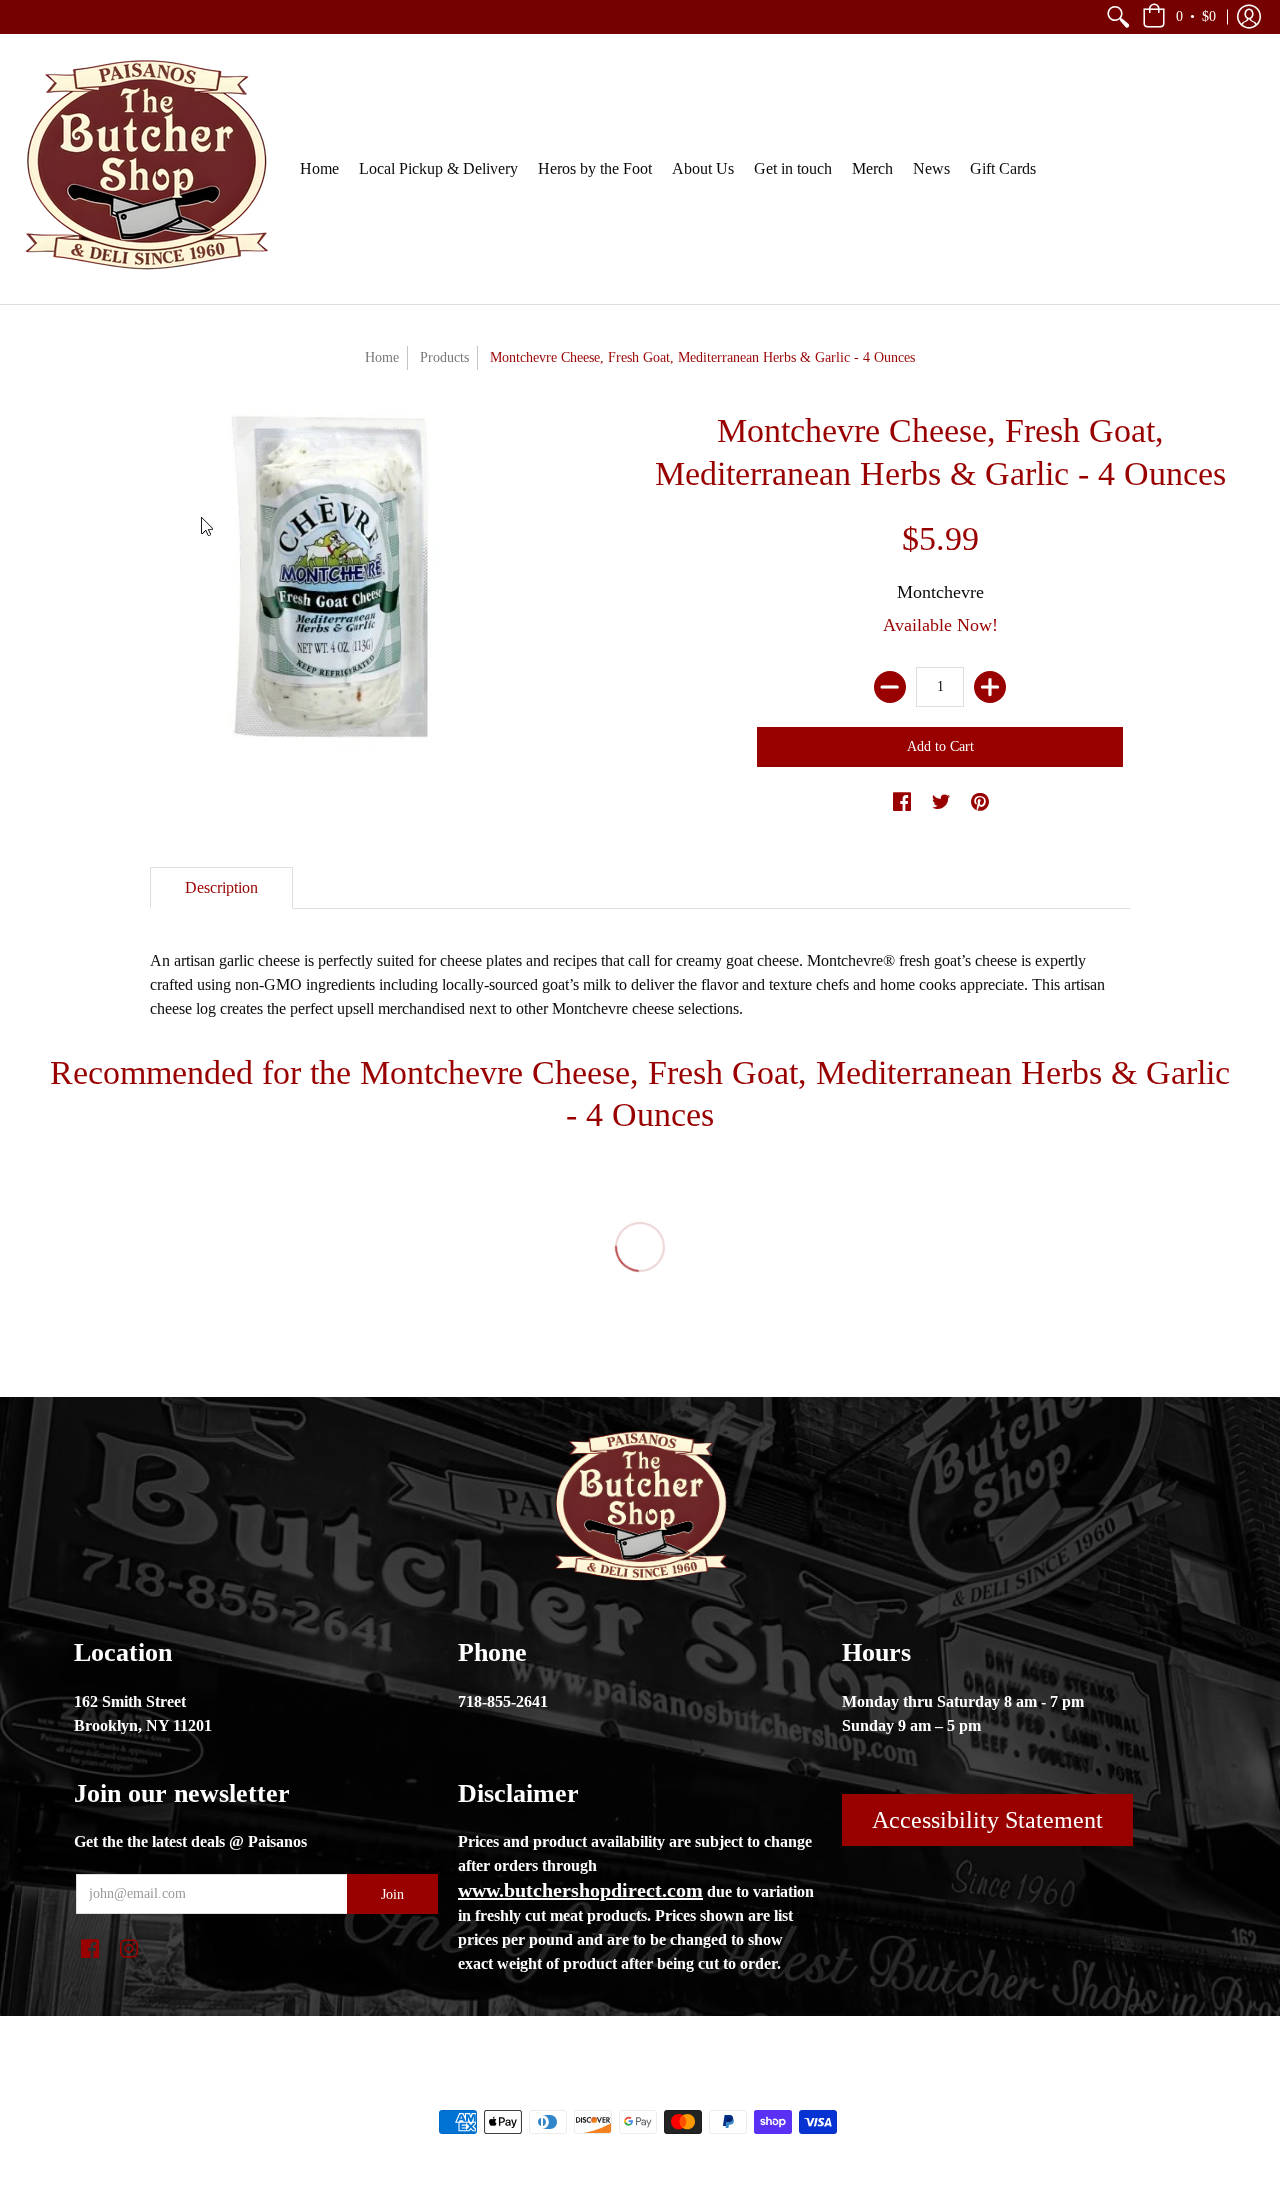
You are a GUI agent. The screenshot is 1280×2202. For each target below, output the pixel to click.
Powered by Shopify (720, 2088)
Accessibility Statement (987, 1820)
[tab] (221, 888)
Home (382, 357)
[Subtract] (890, 687)
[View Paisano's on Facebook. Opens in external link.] (902, 803)
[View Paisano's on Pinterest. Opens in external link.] (980, 803)
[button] (1118, 17)
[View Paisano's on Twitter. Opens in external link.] (941, 803)
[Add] (990, 687)
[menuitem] (1118, 17)
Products (444, 357)
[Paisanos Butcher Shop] (145, 169)
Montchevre (940, 592)
